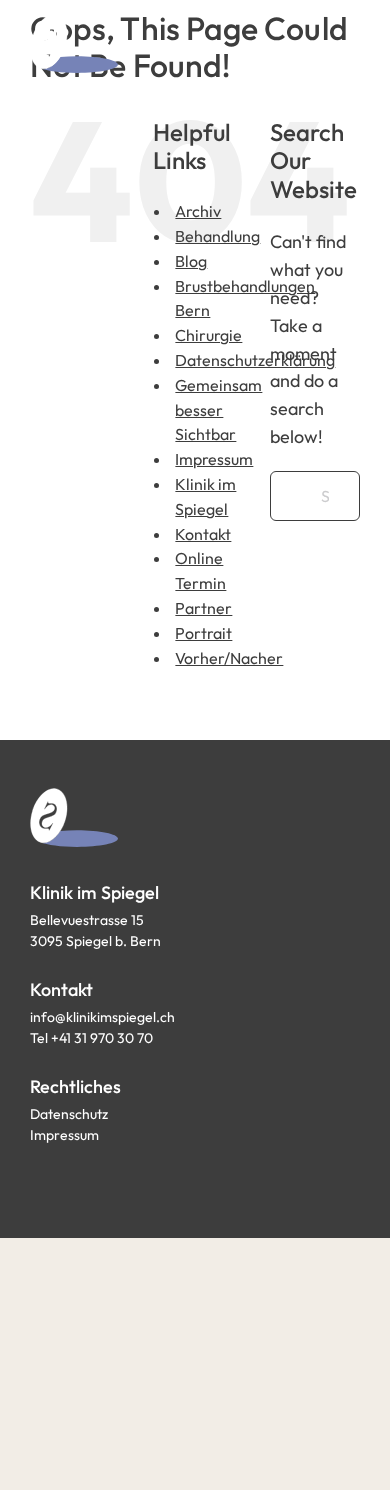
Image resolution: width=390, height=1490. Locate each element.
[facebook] (38, 1180)
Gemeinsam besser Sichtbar (218, 410)
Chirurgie (208, 335)
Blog (191, 261)
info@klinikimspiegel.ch (102, 1017)
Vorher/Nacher (229, 658)
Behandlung (217, 236)
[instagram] (74, 1180)
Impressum (214, 459)
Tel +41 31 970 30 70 (91, 1038)
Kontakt (203, 534)
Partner (203, 608)
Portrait (203, 633)
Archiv (198, 211)
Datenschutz (69, 1114)
